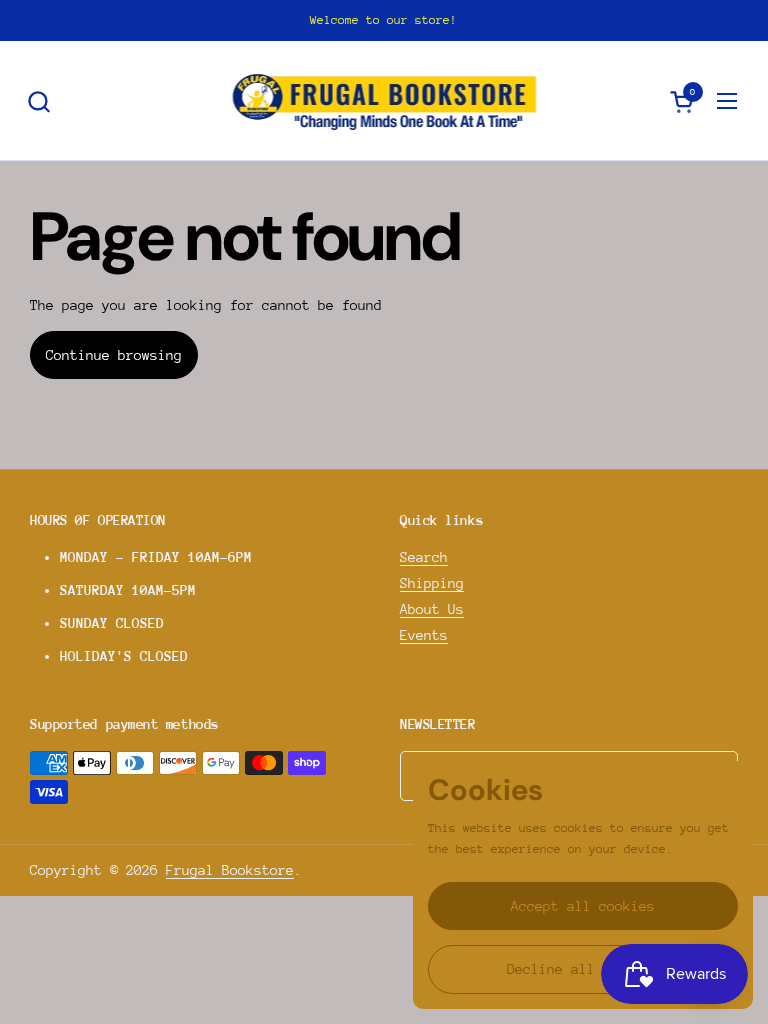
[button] (38, 101)
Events (424, 635)
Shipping (432, 583)
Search (424, 557)
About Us (432, 609)
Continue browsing (114, 355)
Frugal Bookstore (230, 870)
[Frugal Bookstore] (384, 101)
